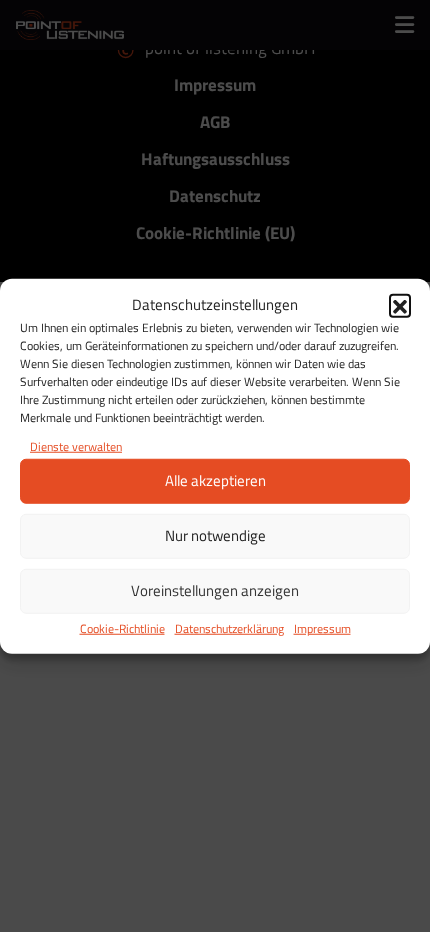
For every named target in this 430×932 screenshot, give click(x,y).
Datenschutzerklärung (229, 627)
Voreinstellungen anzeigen (215, 590)
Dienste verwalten (76, 445)
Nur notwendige (215, 535)
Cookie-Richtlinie (122, 627)
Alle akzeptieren (215, 480)
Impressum (322, 627)
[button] (400, 305)
